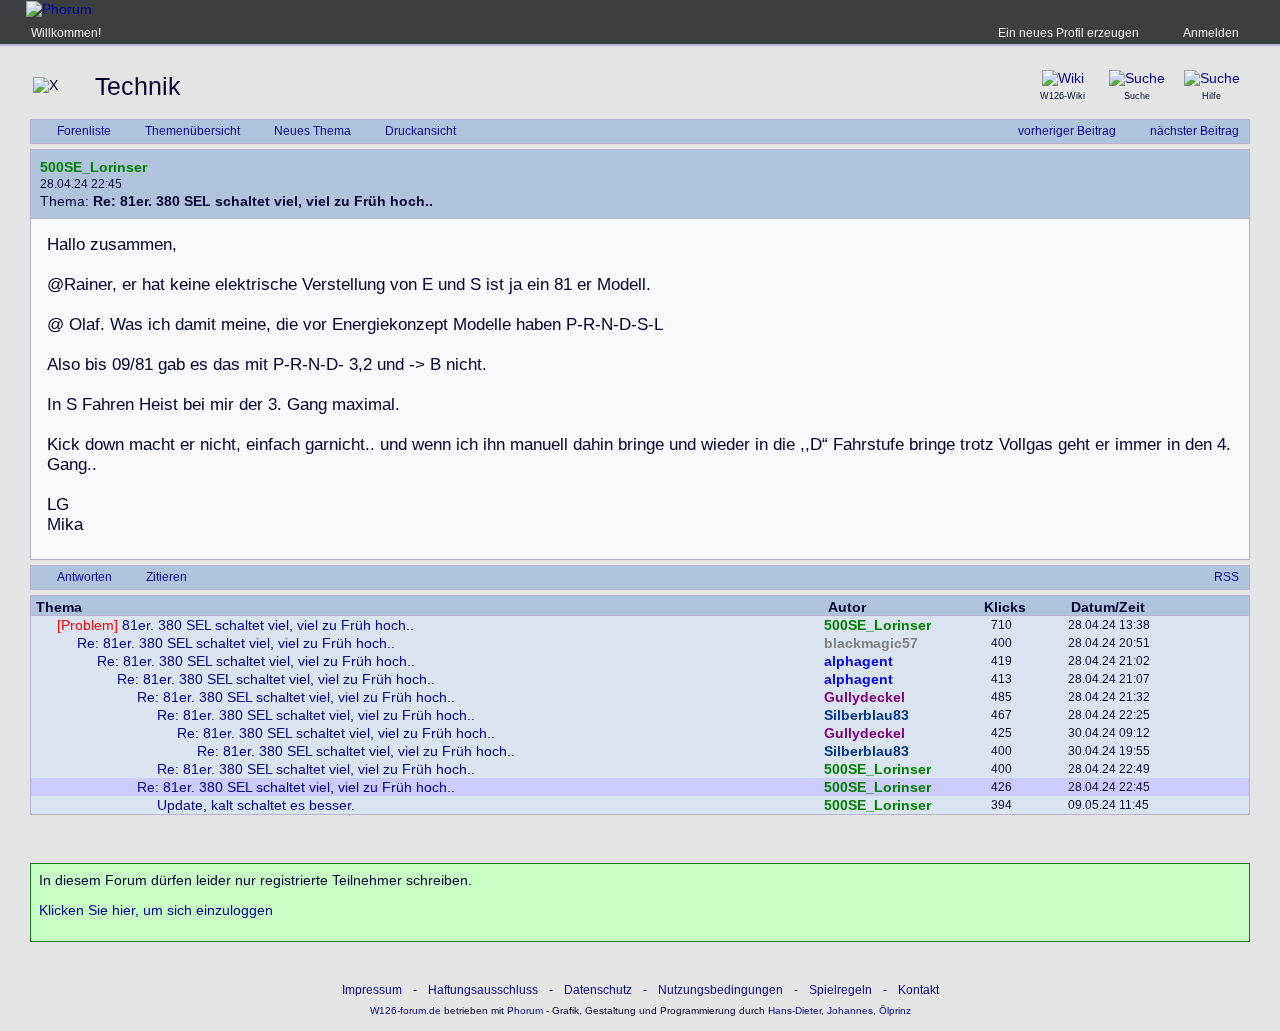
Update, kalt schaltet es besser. (256, 805)
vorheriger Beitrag (1067, 131)
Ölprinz (895, 1010)
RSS (1226, 577)
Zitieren (166, 577)
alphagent (858, 661)
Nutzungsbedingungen (720, 990)
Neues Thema (312, 131)
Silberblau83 (866, 715)
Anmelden (1211, 33)
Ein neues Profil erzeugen (1068, 33)
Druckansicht (420, 131)
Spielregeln (840, 990)
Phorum (523, 1010)
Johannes (850, 1010)
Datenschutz (598, 990)
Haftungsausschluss (483, 990)
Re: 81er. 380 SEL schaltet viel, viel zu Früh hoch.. (236, 643)
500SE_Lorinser (93, 167)
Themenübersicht (192, 131)
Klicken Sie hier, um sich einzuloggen (156, 910)
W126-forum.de (405, 1010)
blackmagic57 (871, 643)
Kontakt (918, 990)
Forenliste (84, 131)
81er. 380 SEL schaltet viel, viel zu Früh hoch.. (235, 625)
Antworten (84, 577)
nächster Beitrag (1194, 131)
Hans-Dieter (794, 1010)
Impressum (372, 990)
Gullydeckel (864, 697)
